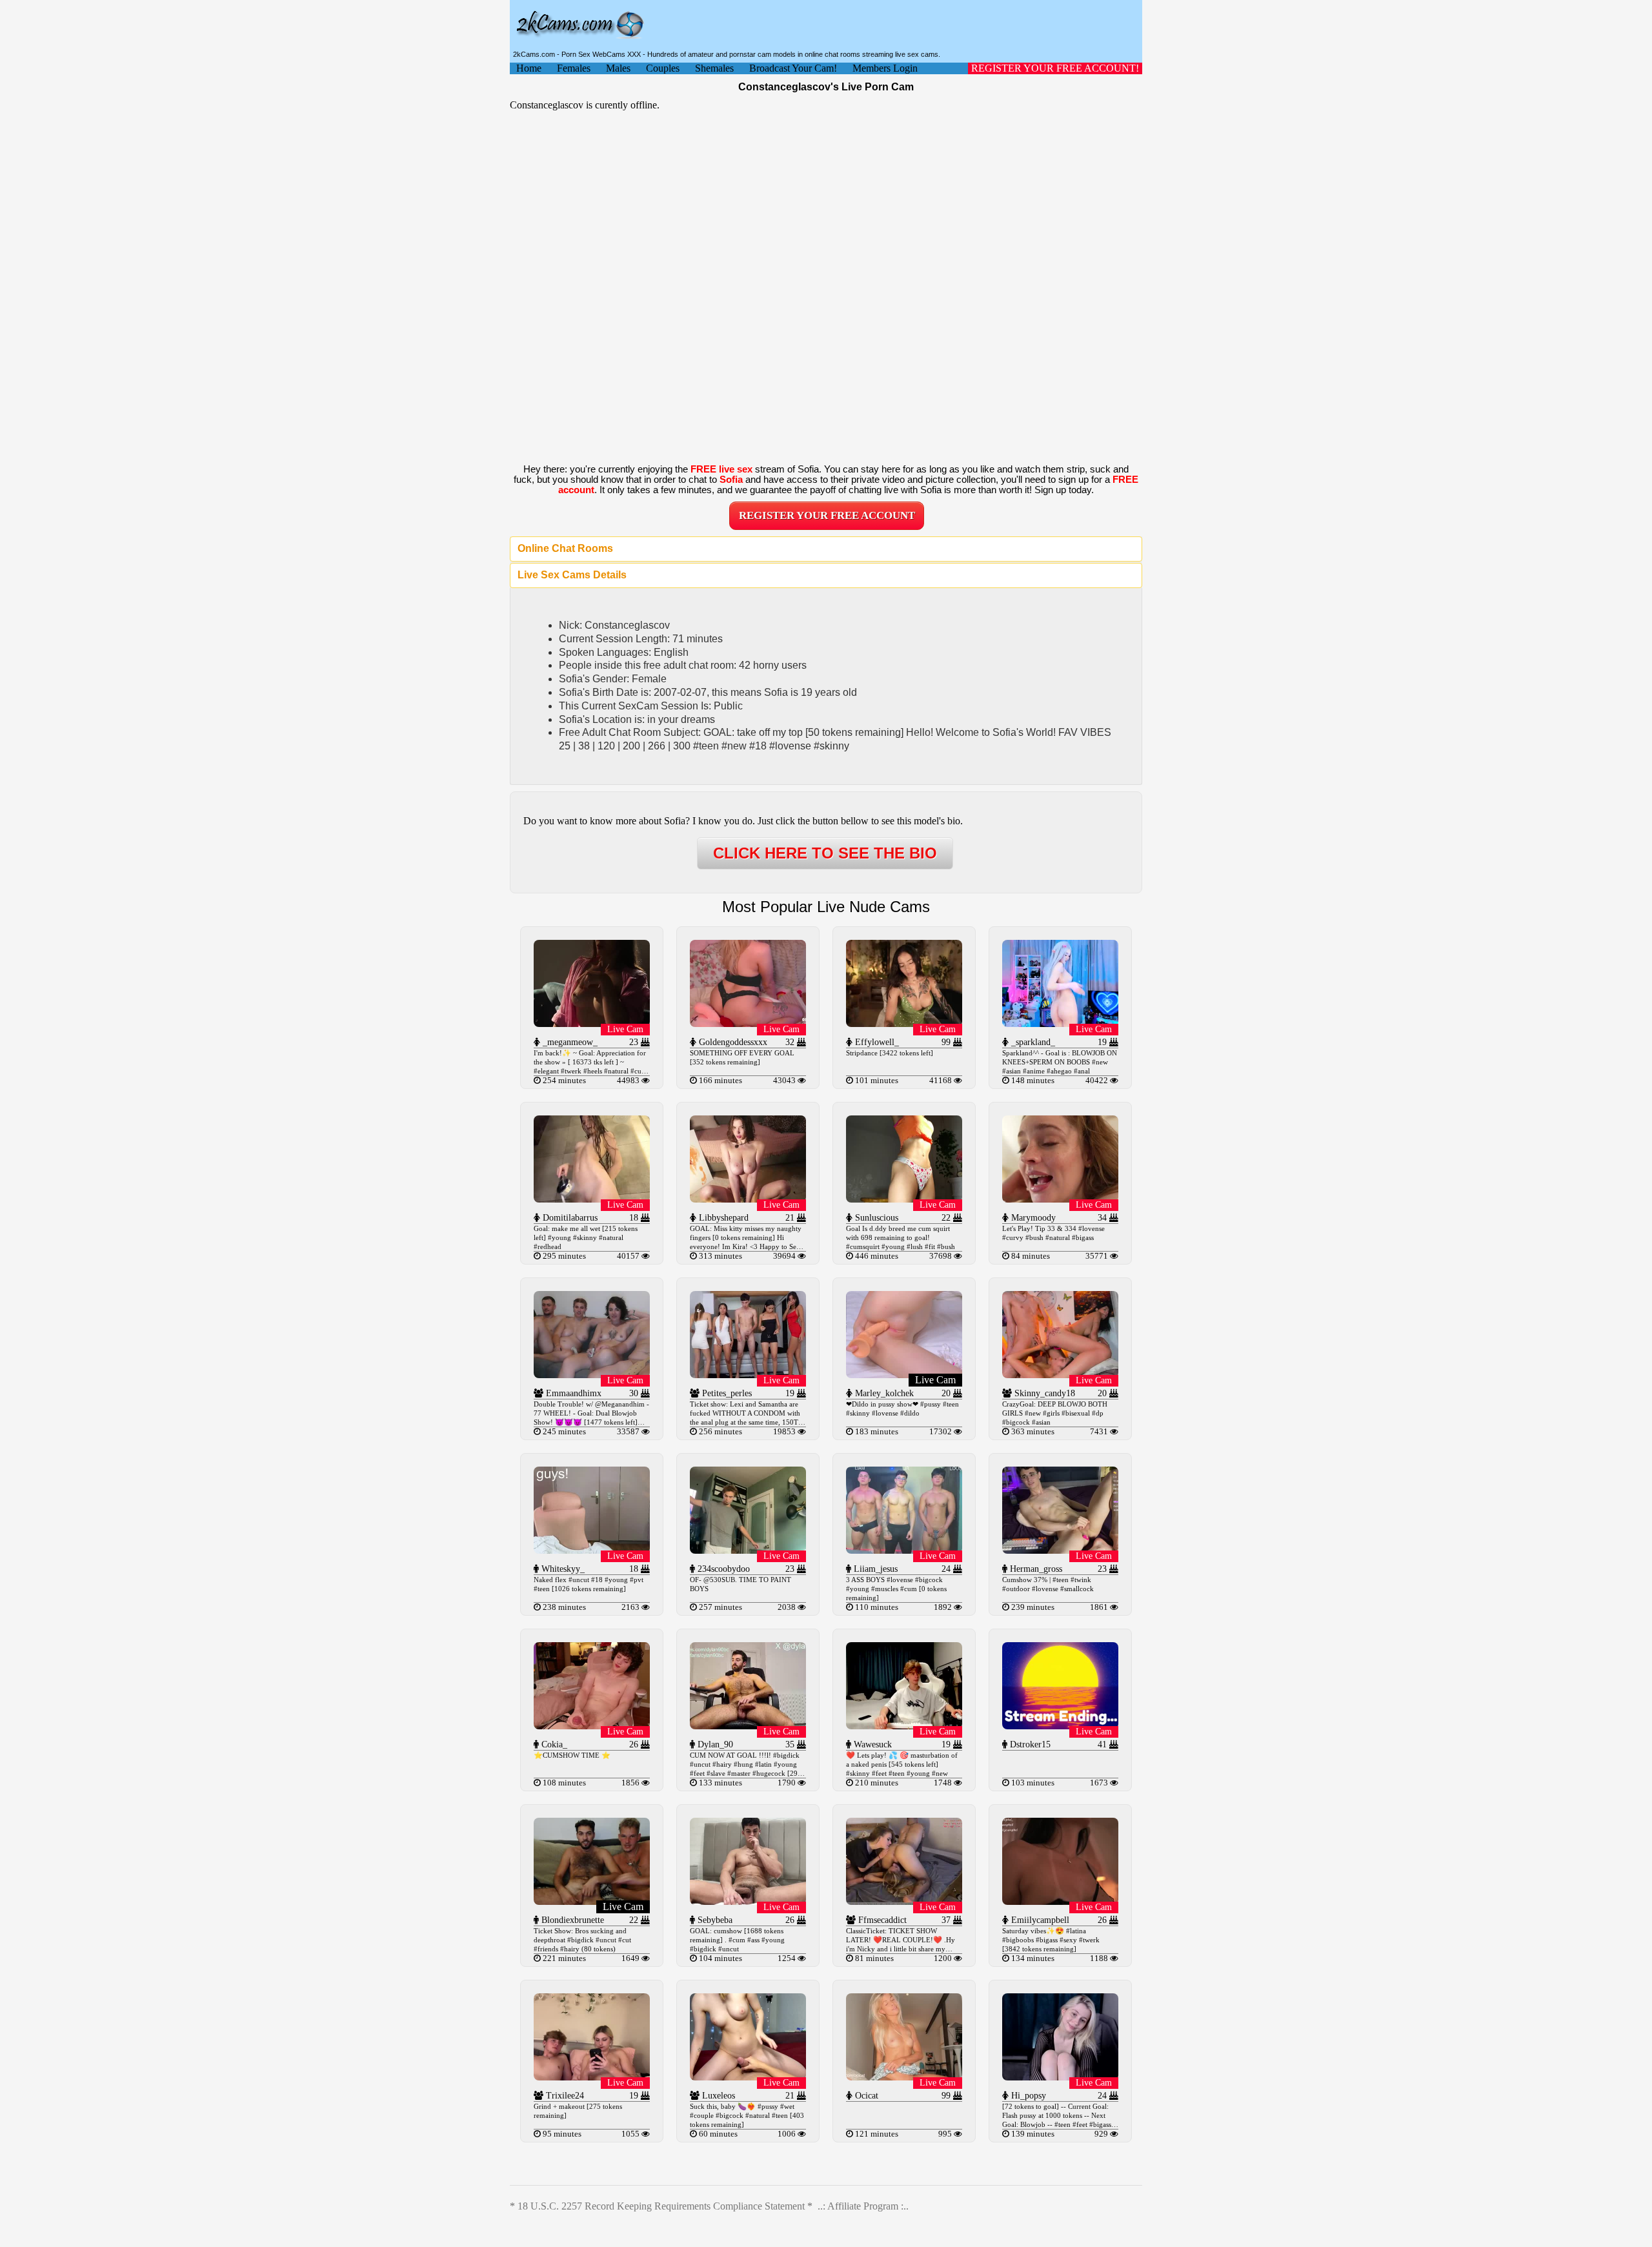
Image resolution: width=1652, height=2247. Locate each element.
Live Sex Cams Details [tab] (572, 575)
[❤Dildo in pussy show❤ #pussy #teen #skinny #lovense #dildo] (904, 1375)
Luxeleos (717, 2096)
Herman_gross (1035, 1569)
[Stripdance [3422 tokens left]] (904, 1023)
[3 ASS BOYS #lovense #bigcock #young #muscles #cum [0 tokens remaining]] (904, 1550)
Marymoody (1032, 1218)
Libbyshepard (722, 1218)
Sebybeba (714, 1920)
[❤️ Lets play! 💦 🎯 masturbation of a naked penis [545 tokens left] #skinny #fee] (904, 1726)
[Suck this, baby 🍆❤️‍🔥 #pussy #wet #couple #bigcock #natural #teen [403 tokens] (748, 2077)
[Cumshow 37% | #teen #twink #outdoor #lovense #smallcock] (1060, 1550)
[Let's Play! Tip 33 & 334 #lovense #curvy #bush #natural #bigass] (1060, 1199)
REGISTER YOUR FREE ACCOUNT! (1055, 68)
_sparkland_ (1032, 1042)
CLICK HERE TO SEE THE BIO (825, 853)
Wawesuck (871, 1744)
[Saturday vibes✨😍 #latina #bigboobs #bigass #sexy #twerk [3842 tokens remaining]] (1060, 1901)
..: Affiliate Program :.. (863, 2206)
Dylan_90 (714, 1744)
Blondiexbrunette (571, 1920)
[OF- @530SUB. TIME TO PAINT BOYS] (748, 1550)
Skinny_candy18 (1043, 1393)
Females (574, 68)
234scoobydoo (722, 1569)
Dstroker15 (1029, 1744)
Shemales (714, 68)
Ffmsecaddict (881, 1920)
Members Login (885, 68)
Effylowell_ (876, 1042)
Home (529, 68)
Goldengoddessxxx (732, 1042)
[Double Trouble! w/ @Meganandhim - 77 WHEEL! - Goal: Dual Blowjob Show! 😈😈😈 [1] (592, 1375)
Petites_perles (726, 1393)
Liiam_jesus (874, 1569)
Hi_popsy (1027, 2096)
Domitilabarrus (569, 1218)
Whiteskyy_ (562, 1569)
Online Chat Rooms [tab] (565, 548)
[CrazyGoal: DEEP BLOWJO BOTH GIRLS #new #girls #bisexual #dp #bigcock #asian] (1060, 1375)
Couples (663, 68)
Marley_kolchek (883, 1393)
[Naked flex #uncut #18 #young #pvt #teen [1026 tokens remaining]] (592, 1550)
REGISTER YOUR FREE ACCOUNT (827, 515)
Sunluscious (875, 1218)
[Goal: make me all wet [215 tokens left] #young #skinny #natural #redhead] (592, 1199)
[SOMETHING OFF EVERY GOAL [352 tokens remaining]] (748, 1023)
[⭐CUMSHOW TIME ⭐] (592, 1726)
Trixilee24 (564, 2096)
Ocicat (865, 2096)
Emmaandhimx (572, 1393)
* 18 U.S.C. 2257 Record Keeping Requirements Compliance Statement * (661, 2206)
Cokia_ (553, 1744)
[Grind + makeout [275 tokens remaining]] (592, 2077)
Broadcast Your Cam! (793, 68)
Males (618, 68)
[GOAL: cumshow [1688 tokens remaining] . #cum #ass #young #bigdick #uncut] (748, 1901)
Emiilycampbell (1039, 1920)
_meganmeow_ (569, 1042)
